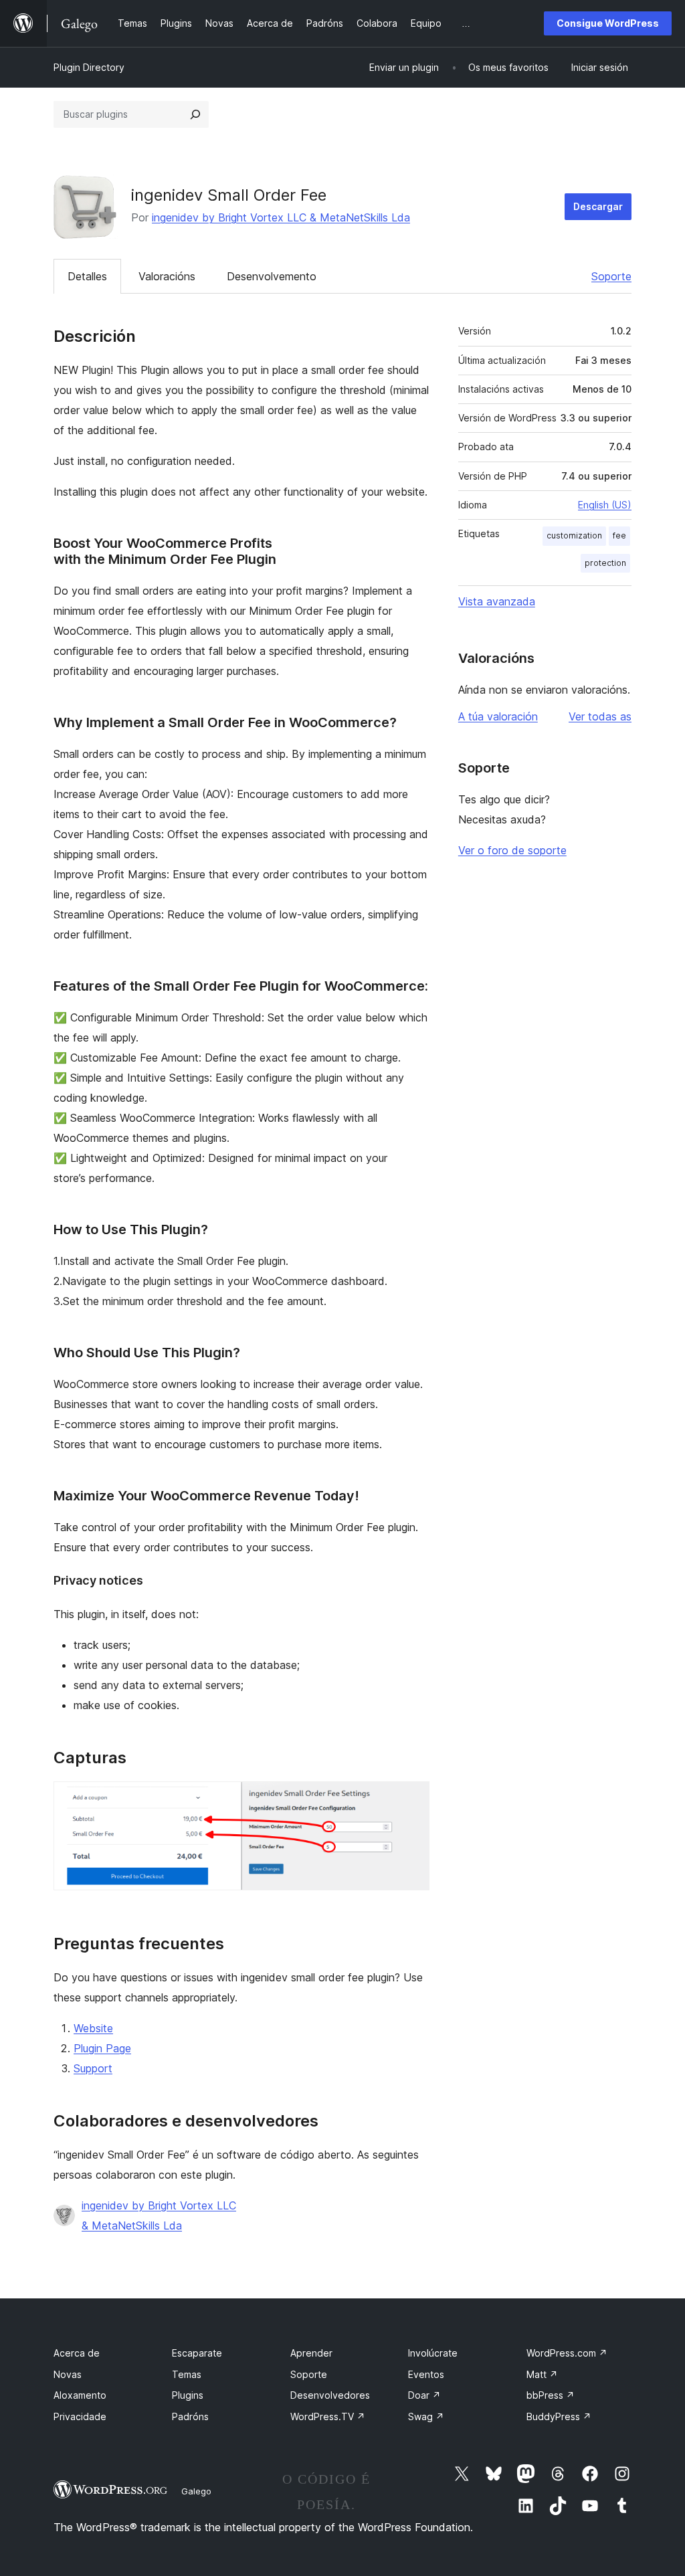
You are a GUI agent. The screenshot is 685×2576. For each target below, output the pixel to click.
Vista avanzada (497, 601)
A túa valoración (498, 716)
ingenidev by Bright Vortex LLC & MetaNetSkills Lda (281, 217)
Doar (424, 2395)
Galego (196, 2491)
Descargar (598, 206)
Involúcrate (433, 2353)
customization (574, 535)
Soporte (611, 276)
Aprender (311, 2353)
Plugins (188, 2395)
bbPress (551, 2395)
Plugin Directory (89, 67)
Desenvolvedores (330, 2395)
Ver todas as (600, 716)
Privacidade (80, 2416)
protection (605, 563)
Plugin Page (102, 2048)
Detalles (87, 276)
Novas (68, 2374)
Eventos (426, 2374)
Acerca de (77, 2353)
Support (93, 2068)
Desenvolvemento (272, 276)
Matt (542, 2374)
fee (619, 535)
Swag (426, 2416)
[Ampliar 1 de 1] (411, 1799)
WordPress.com (567, 2353)
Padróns (190, 2416)
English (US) (605, 505)
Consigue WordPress (608, 23)
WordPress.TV (328, 2416)
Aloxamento (80, 2395)
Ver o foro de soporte (512, 850)
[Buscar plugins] (195, 114)
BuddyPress (559, 2416)
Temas (187, 2374)
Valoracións (167, 276)
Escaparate (197, 2353)
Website (93, 2028)
